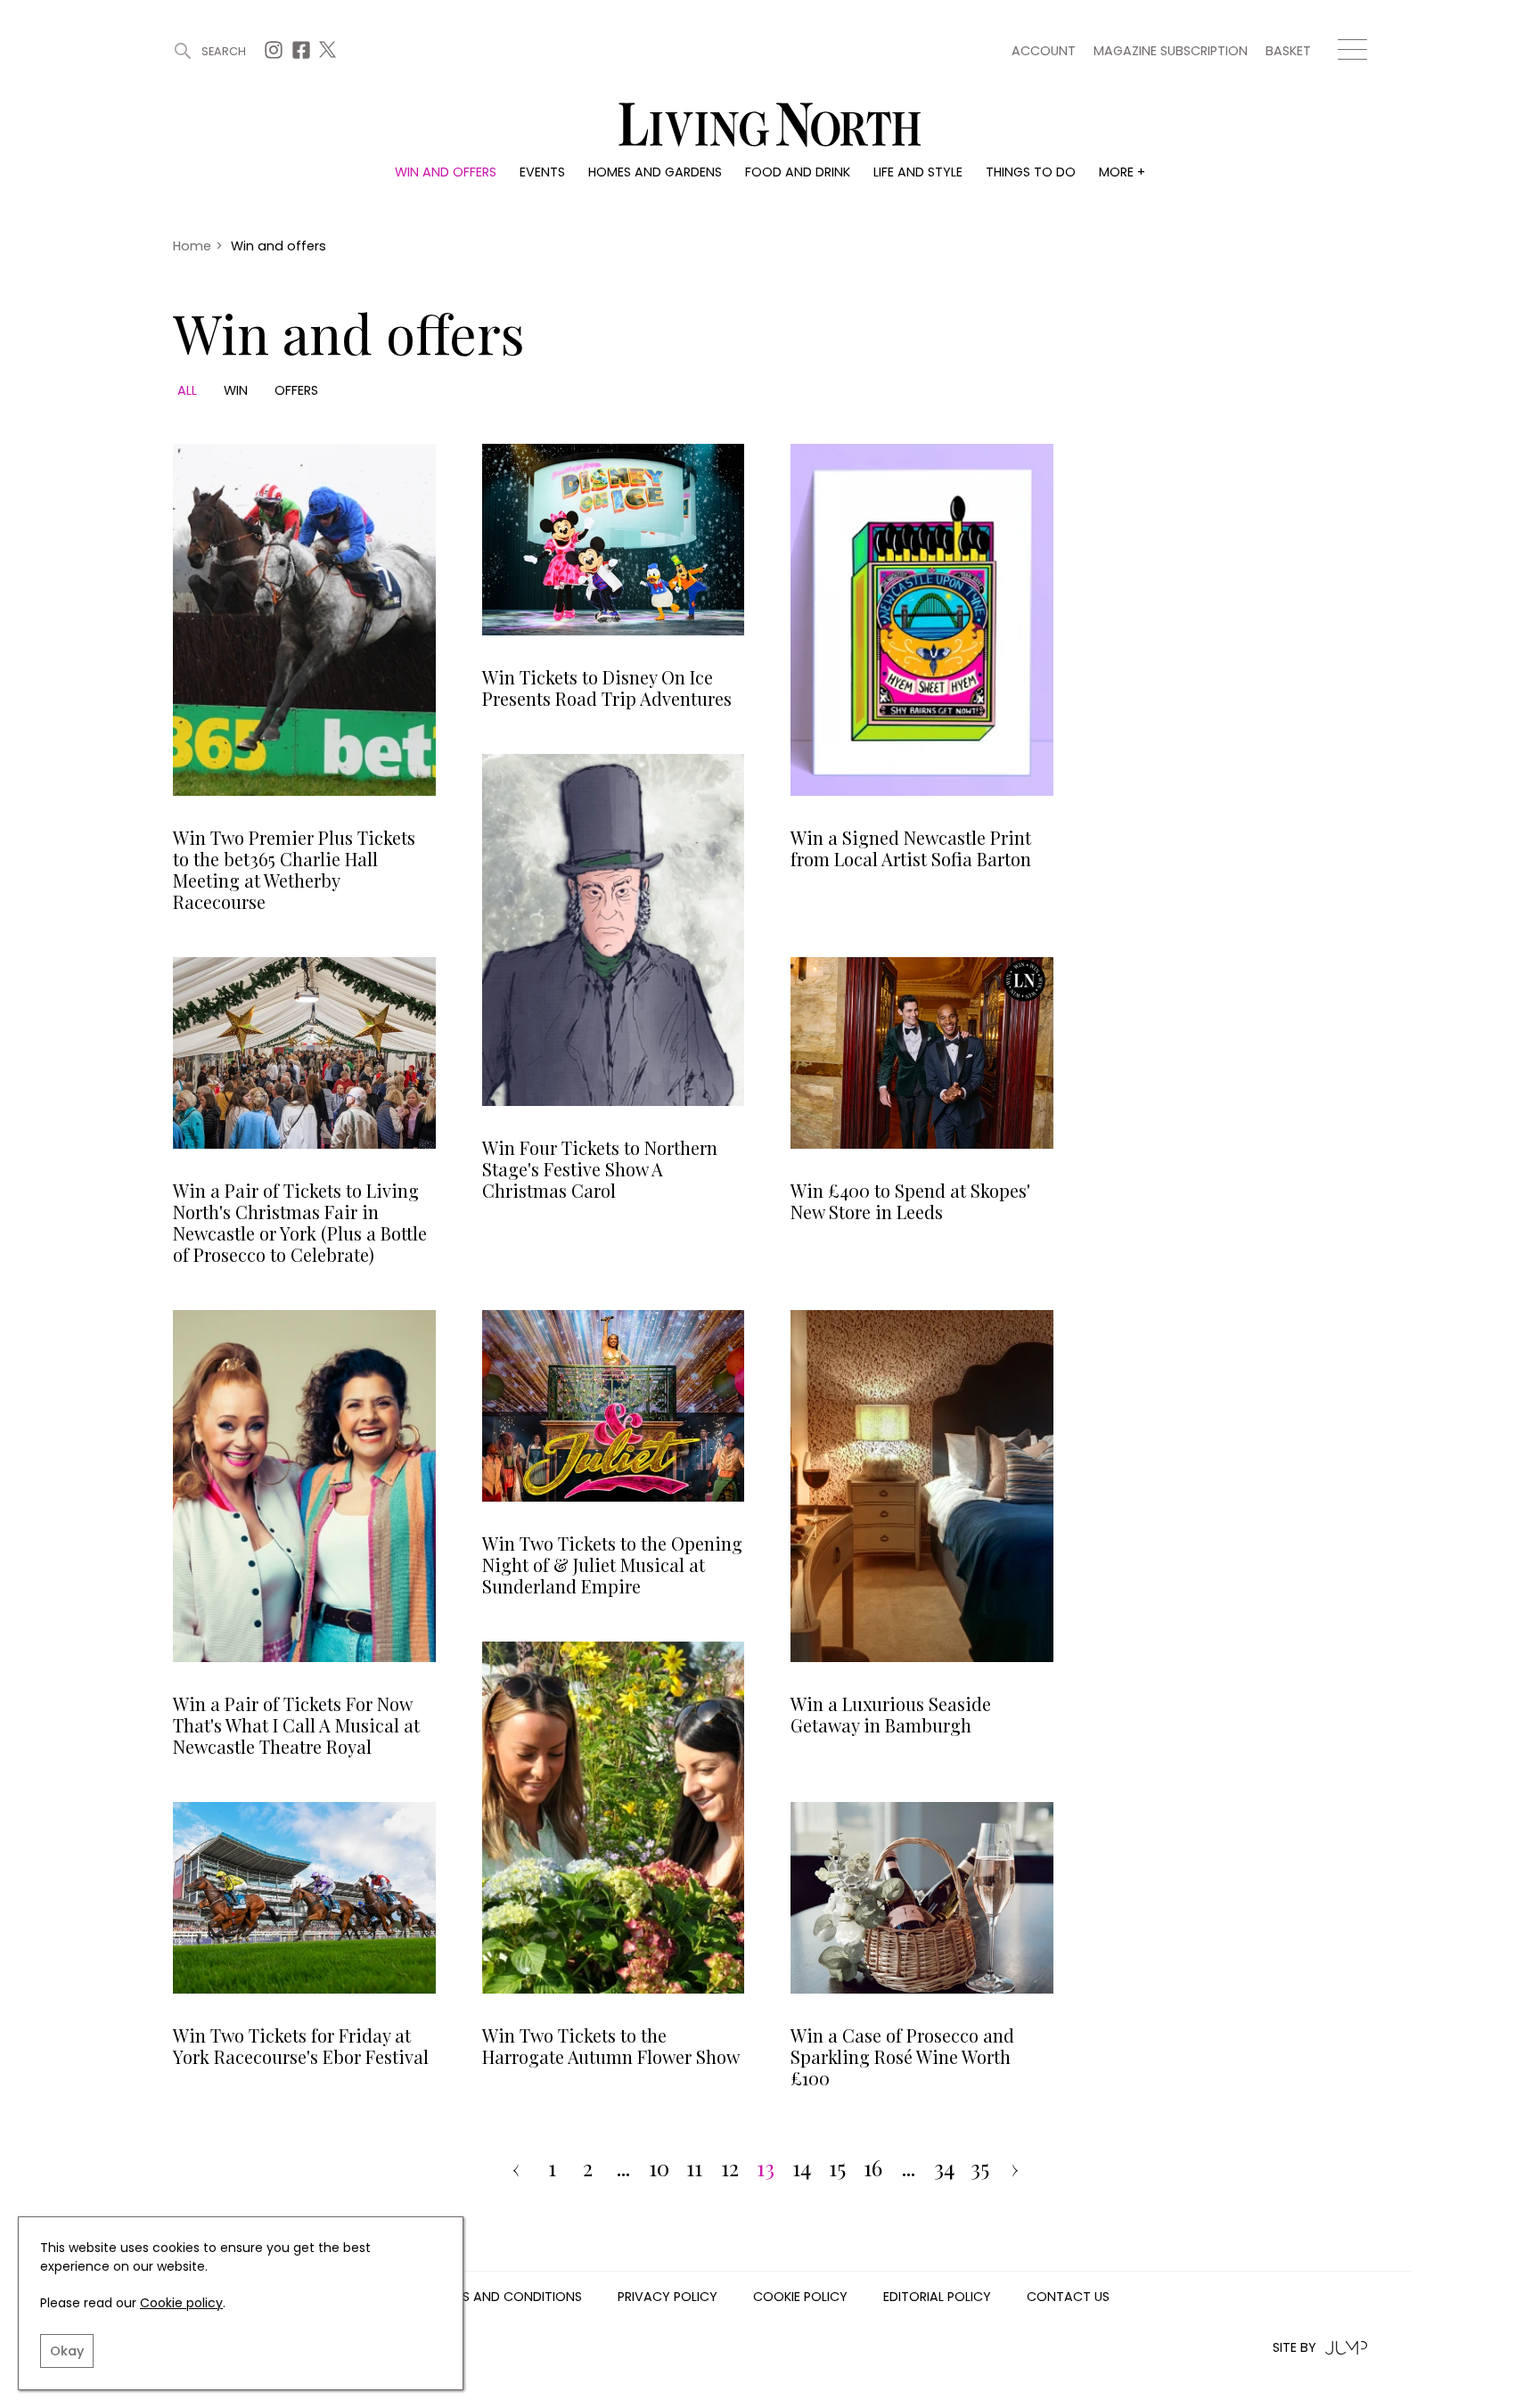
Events (542, 172)
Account (1044, 51)
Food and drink (798, 172)
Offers (296, 390)
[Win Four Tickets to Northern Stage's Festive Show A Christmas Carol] (614, 930)
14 (802, 2168)
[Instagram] (276, 55)
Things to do (1031, 172)
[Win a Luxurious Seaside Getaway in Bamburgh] (922, 1486)
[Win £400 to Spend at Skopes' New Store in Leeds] (922, 1053)
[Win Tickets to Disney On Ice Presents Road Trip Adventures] (614, 540)
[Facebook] (303, 55)
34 (944, 2168)
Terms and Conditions (506, 2297)
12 (730, 2168)
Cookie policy (181, 2303)
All (187, 390)
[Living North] (1233, 557)
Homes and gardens (655, 172)
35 (980, 2168)
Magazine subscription (1171, 51)
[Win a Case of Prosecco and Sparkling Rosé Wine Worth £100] (922, 1898)
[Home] (770, 126)
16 (873, 2168)
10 (659, 2168)
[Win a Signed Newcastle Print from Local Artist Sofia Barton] (922, 620)
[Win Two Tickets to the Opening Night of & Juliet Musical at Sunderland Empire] (614, 1406)
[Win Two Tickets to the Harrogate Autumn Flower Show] (614, 1818)
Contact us (1068, 2297)
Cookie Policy (800, 2297)
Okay (67, 2351)
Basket (1288, 51)
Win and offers (446, 172)
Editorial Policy (937, 2297)
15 (837, 2168)
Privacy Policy (668, 2297)
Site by (1294, 2348)
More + (1122, 172)
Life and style (918, 172)
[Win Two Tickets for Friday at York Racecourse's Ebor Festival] (304, 1898)
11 (694, 2168)
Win (236, 390)
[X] (330, 55)
